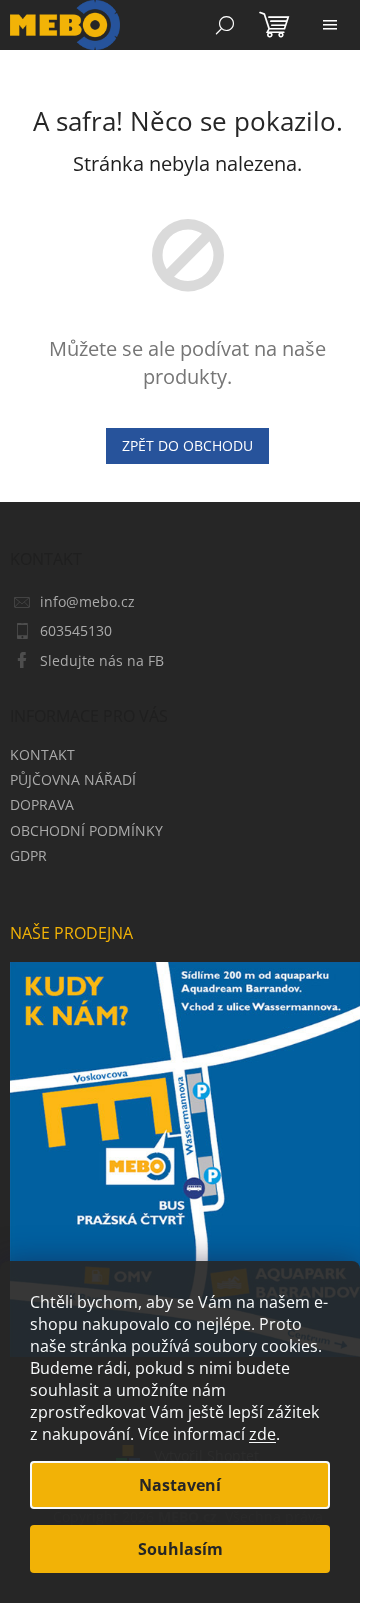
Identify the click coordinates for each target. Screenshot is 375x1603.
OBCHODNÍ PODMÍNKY (86, 830)
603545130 (76, 630)
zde (262, 1434)
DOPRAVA (42, 804)
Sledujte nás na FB (102, 660)
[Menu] (330, 25)
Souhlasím (180, 1549)
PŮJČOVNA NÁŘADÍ (73, 779)
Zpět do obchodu (187, 445)
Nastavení (180, 1485)
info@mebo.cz (87, 601)
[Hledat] (225, 25)
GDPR (28, 855)
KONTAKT (42, 754)
